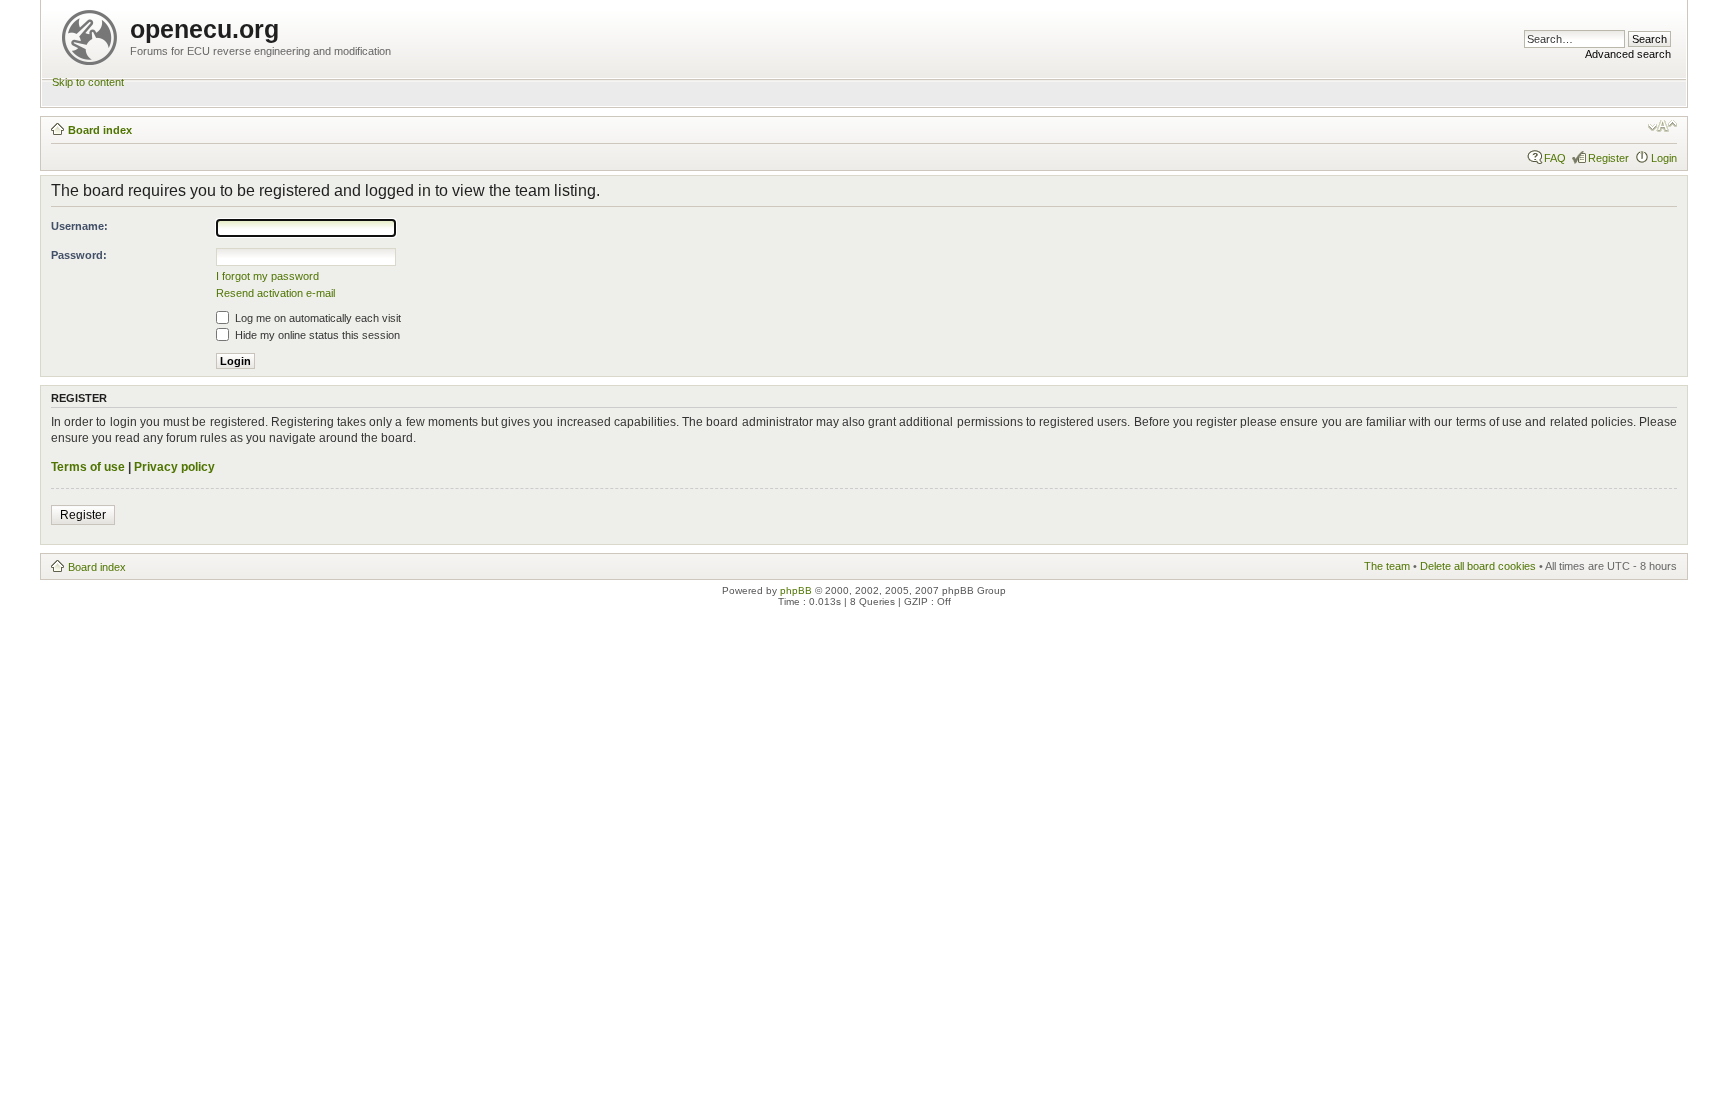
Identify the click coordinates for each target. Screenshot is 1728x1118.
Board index (100, 130)
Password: (79, 255)
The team (1387, 566)
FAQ (1555, 158)
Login (1664, 158)
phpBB (796, 590)
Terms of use (88, 467)
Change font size (1662, 126)
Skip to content (88, 82)
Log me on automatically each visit (316, 318)
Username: (79, 226)
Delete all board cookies (1478, 566)
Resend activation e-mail (275, 293)
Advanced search (1628, 54)
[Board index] (91, 33)
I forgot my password (267, 276)
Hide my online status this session (316, 335)
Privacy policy (174, 467)
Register (1608, 158)
